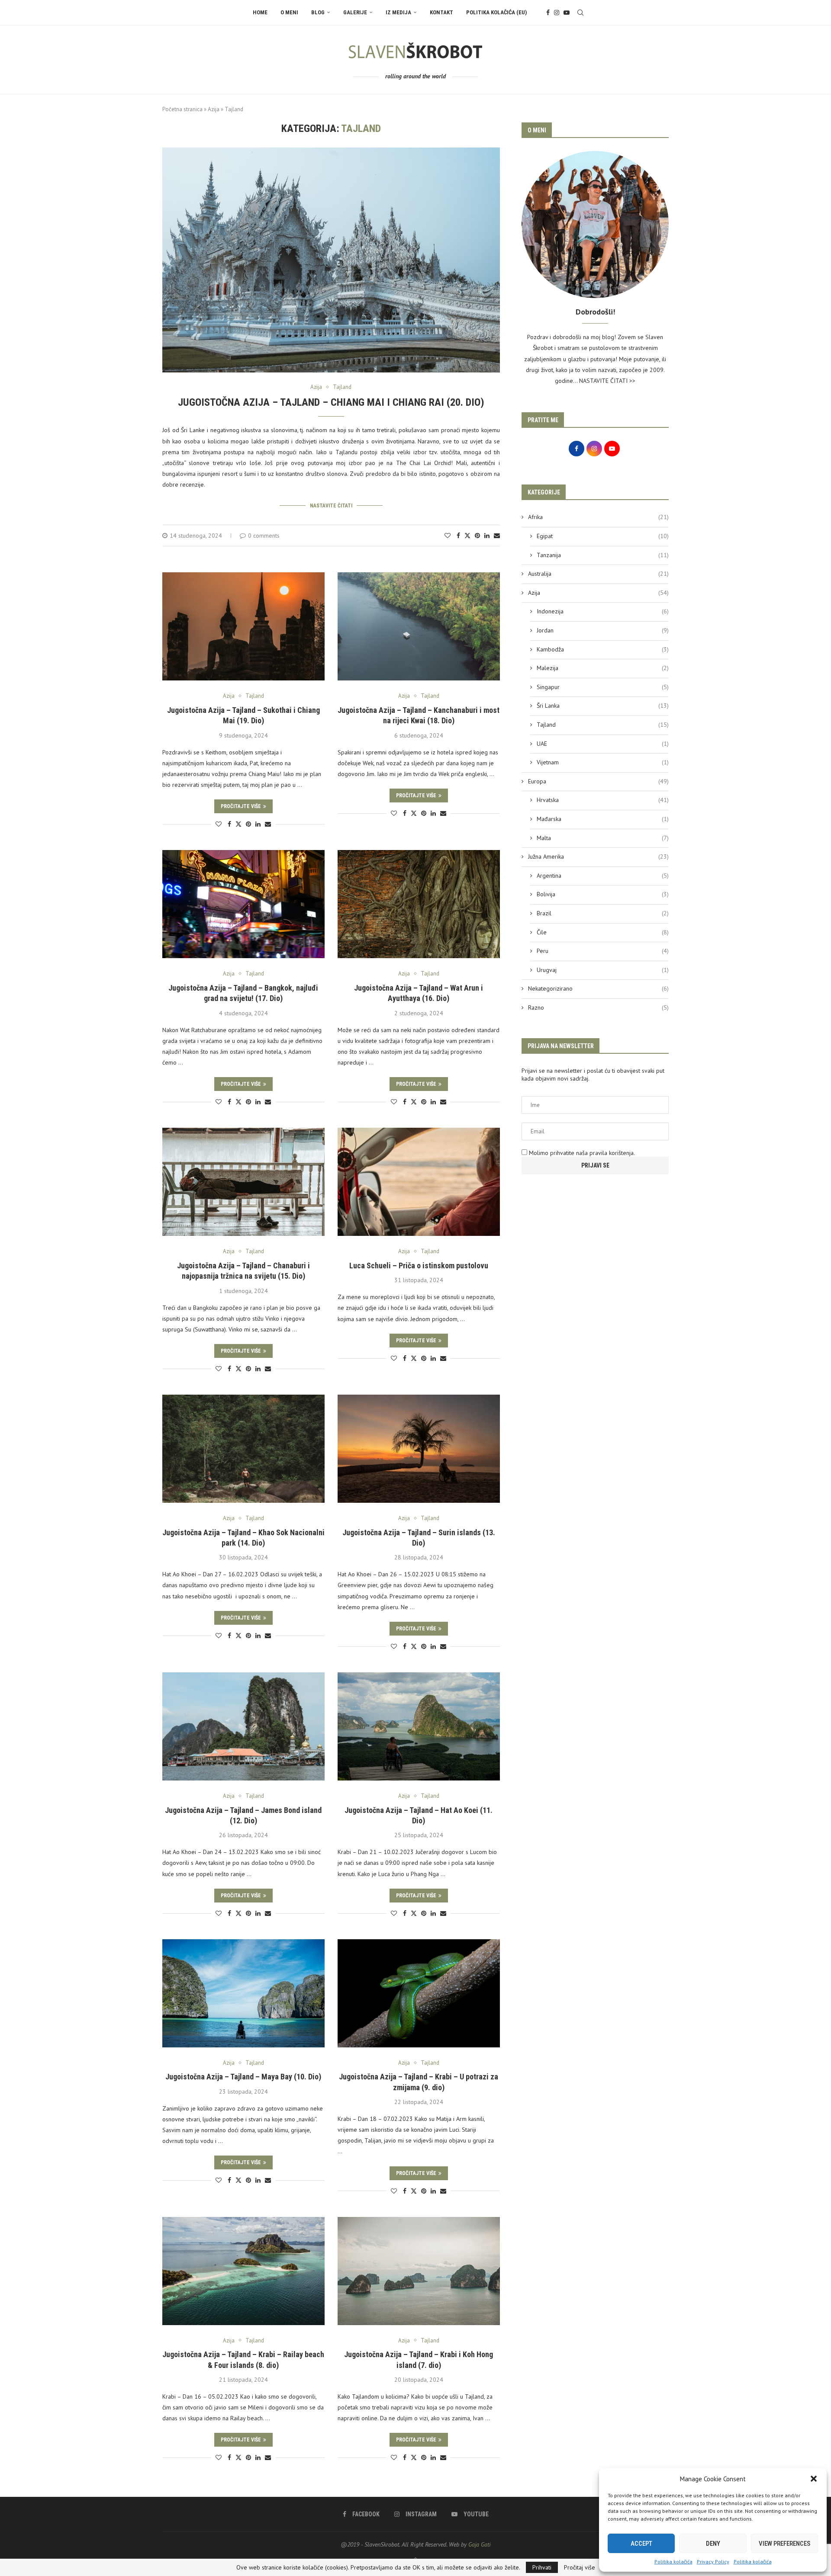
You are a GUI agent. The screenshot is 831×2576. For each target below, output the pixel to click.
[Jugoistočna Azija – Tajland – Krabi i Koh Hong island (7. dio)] (419, 2271)
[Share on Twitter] (467, 536)
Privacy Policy (713, 2562)
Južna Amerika (598, 857)
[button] (814, 2479)
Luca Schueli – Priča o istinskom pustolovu (419, 1266)
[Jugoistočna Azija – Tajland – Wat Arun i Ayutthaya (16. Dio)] (419, 904)
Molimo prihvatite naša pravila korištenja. (581, 1153)
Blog (318, 12)
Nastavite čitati (331, 506)
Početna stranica (182, 109)
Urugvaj (603, 970)
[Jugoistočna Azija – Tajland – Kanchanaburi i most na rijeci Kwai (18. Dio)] (419, 626)
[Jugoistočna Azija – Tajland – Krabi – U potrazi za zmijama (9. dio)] (419, 1993)
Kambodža (603, 649)
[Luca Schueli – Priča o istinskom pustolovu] (419, 1182)
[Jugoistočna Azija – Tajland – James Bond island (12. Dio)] (243, 1726)
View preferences (784, 2544)
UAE (603, 744)
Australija (598, 574)
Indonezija (603, 611)
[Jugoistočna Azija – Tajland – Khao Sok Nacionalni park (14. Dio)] (243, 1449)
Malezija (603, 668)
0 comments (264, 536)
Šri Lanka (603, 706)
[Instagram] (557, 13)
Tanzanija (603, 555)
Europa (598, 781)
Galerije (355, 12)
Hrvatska (603, 800)
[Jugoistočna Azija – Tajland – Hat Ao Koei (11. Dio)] (419, 1726)
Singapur (603, 687)
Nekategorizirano (598, 988)
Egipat (603, 536)
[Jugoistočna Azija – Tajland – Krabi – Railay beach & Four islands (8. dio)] (243, 2271)
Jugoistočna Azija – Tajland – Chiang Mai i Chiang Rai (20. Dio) (331, 402)
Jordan (603, 630)
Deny (713, 2544)
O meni (289, 12)
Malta (603, 838)
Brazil (603, 913)
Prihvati (542, 2567)
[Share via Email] (497, 536)
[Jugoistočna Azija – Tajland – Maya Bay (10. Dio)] (243, 1993)
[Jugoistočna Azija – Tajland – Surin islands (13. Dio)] (419, 1449)
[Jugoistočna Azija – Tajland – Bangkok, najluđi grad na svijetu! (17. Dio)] (243, 904)
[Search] (580, 13)
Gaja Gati (480, 2544)
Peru (603, 951)
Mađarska (603, 819)
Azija (214, 109)
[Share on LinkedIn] (487, 536)
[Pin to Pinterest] (477, 536)
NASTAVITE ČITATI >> (607, 381)
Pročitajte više (241, 806)
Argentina (603, 876)
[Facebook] (548, 13)
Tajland (603, 725)
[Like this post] (448, 536)
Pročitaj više (580, 2567)
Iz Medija (398, 12)
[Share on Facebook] (458, 536)
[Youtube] (567, 13)
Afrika (598, 517)
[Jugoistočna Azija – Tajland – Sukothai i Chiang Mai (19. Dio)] (243, 626)
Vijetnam (603, 762)
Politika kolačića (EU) (496, 12)
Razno (598, 1007)
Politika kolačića (673, 2562)
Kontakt (441, 12)
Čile (603, 932)
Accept (641, 2544)
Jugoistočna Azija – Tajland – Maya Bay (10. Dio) (243, 2077)
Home (260, 12)
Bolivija (603, 894)
